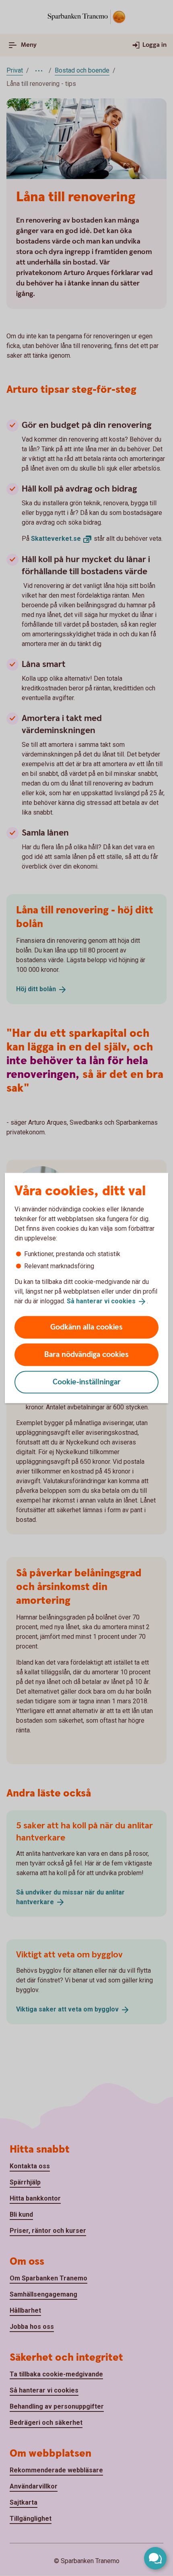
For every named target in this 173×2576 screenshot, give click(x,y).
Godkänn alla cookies (86, 1327)
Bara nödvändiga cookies (86, 1354)
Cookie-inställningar (87, 1382)
